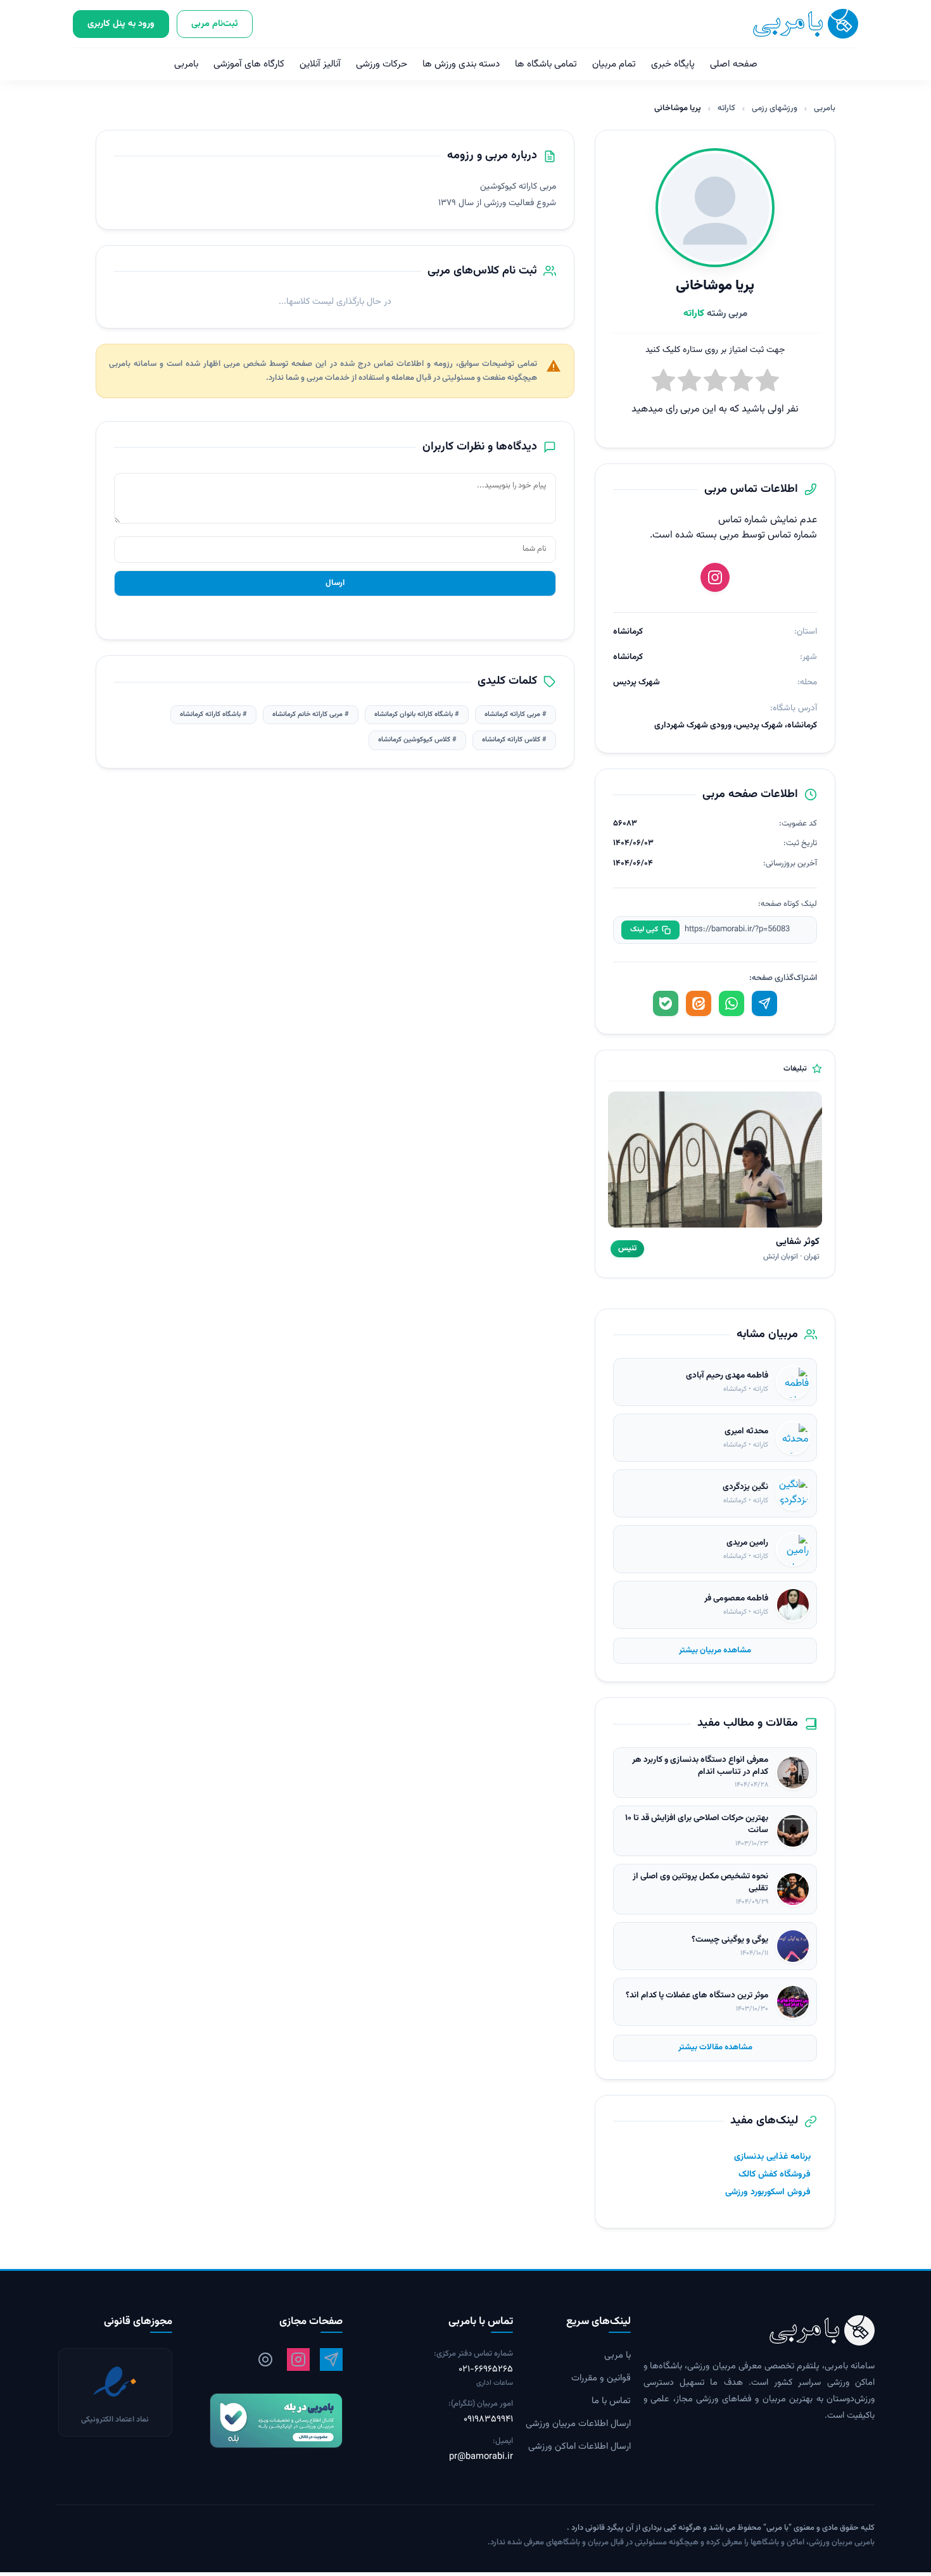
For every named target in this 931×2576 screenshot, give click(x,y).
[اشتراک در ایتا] (699, 1003)
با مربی (617, 2356)
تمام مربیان (614, 64)
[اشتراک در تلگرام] (764, 1003)
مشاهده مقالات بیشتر (715, 2047)
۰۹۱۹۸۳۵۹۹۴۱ (488, 2420)
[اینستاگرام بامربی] (298, 2359)
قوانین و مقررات (601, 2378)
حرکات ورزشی (382, 64)
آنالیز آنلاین (320, 64)
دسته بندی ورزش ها (461, 64)
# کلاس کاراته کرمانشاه (514, 740)
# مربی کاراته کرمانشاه (516, 714)
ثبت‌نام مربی (215, 24)
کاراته (726, 108)
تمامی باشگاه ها (546, 64)
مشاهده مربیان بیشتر (715, 1650)
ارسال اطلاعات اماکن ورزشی (579, 2447)
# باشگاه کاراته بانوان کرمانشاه (417, 714)
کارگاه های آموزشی (249, 64)
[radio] (663, 383)
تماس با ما (611, 2401)
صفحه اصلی (734, 64)
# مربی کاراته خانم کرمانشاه (311, 714)
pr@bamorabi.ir (481, 2457)
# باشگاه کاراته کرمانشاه (213, 714)
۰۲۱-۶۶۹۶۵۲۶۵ (486, 2370)
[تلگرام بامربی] (331, 2359)
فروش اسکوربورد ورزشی (768, 2192)
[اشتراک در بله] (666, 1003)
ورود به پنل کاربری (121, 24)
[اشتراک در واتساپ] (731, 1003)
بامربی (186, 64)
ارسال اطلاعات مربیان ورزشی (578, 2424)
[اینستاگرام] (715, 577)
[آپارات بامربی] (265, 2359)
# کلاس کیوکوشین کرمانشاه (417, 740)
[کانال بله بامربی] (264, 2421)
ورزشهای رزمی (775, 108)
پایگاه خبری (673, 64)
